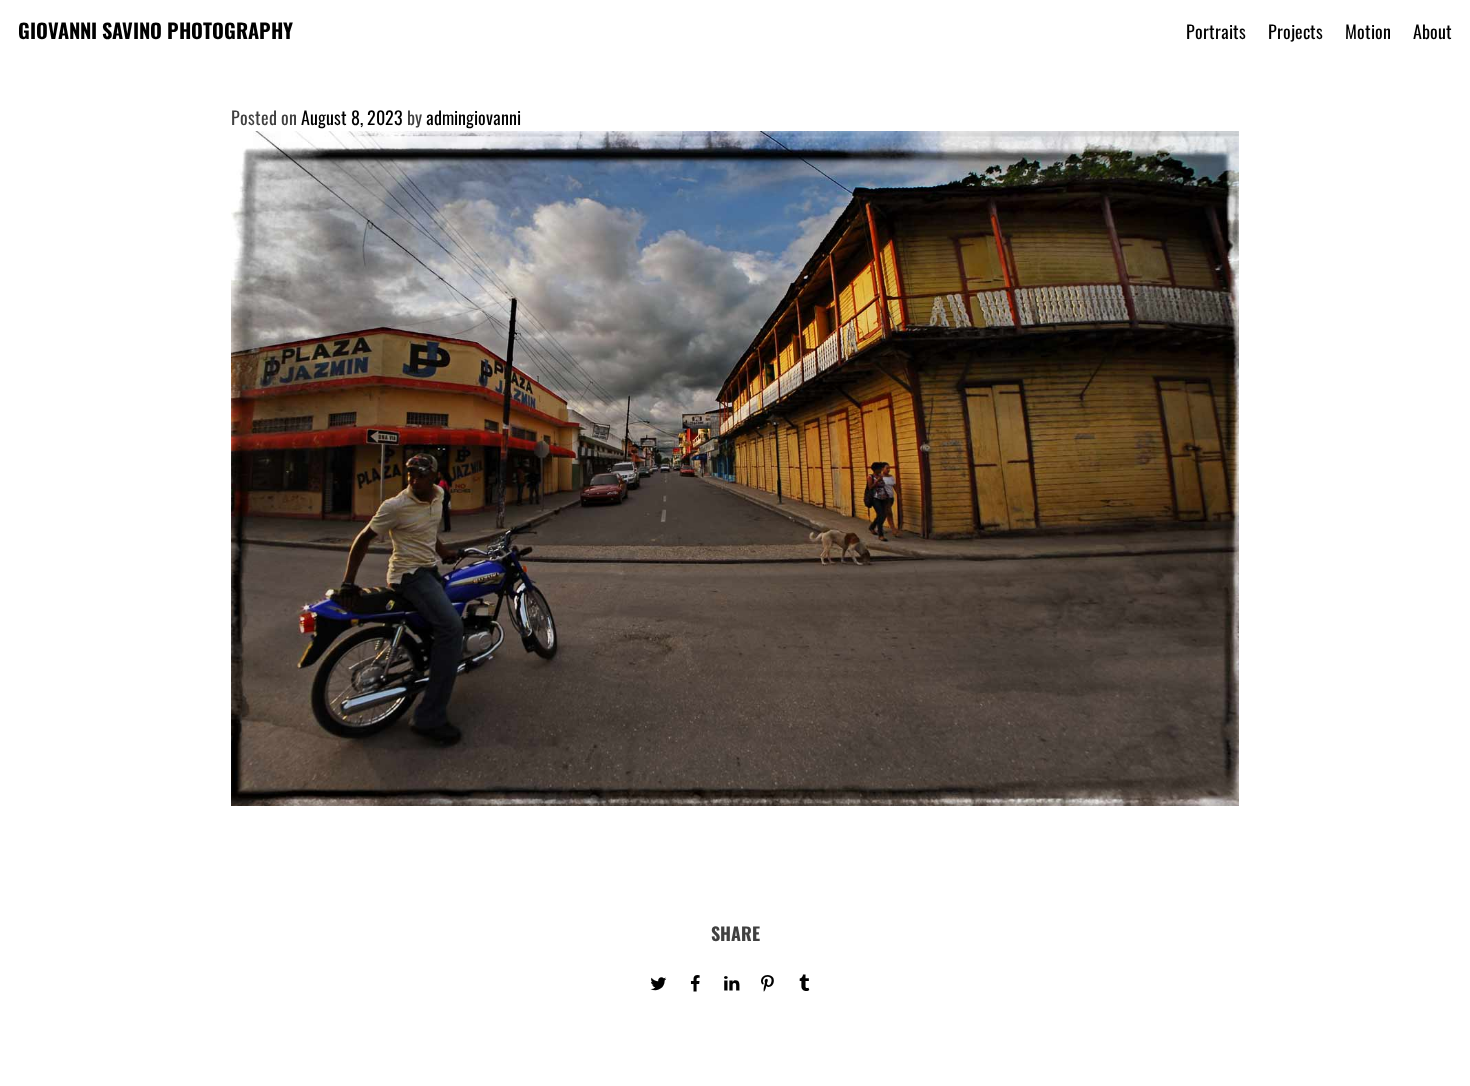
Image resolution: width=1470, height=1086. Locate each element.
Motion (1368, 31)
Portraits (1216, 31)
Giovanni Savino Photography (155, 30)
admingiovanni (473, 117)
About (1432, 31)
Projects (1295, 31)
